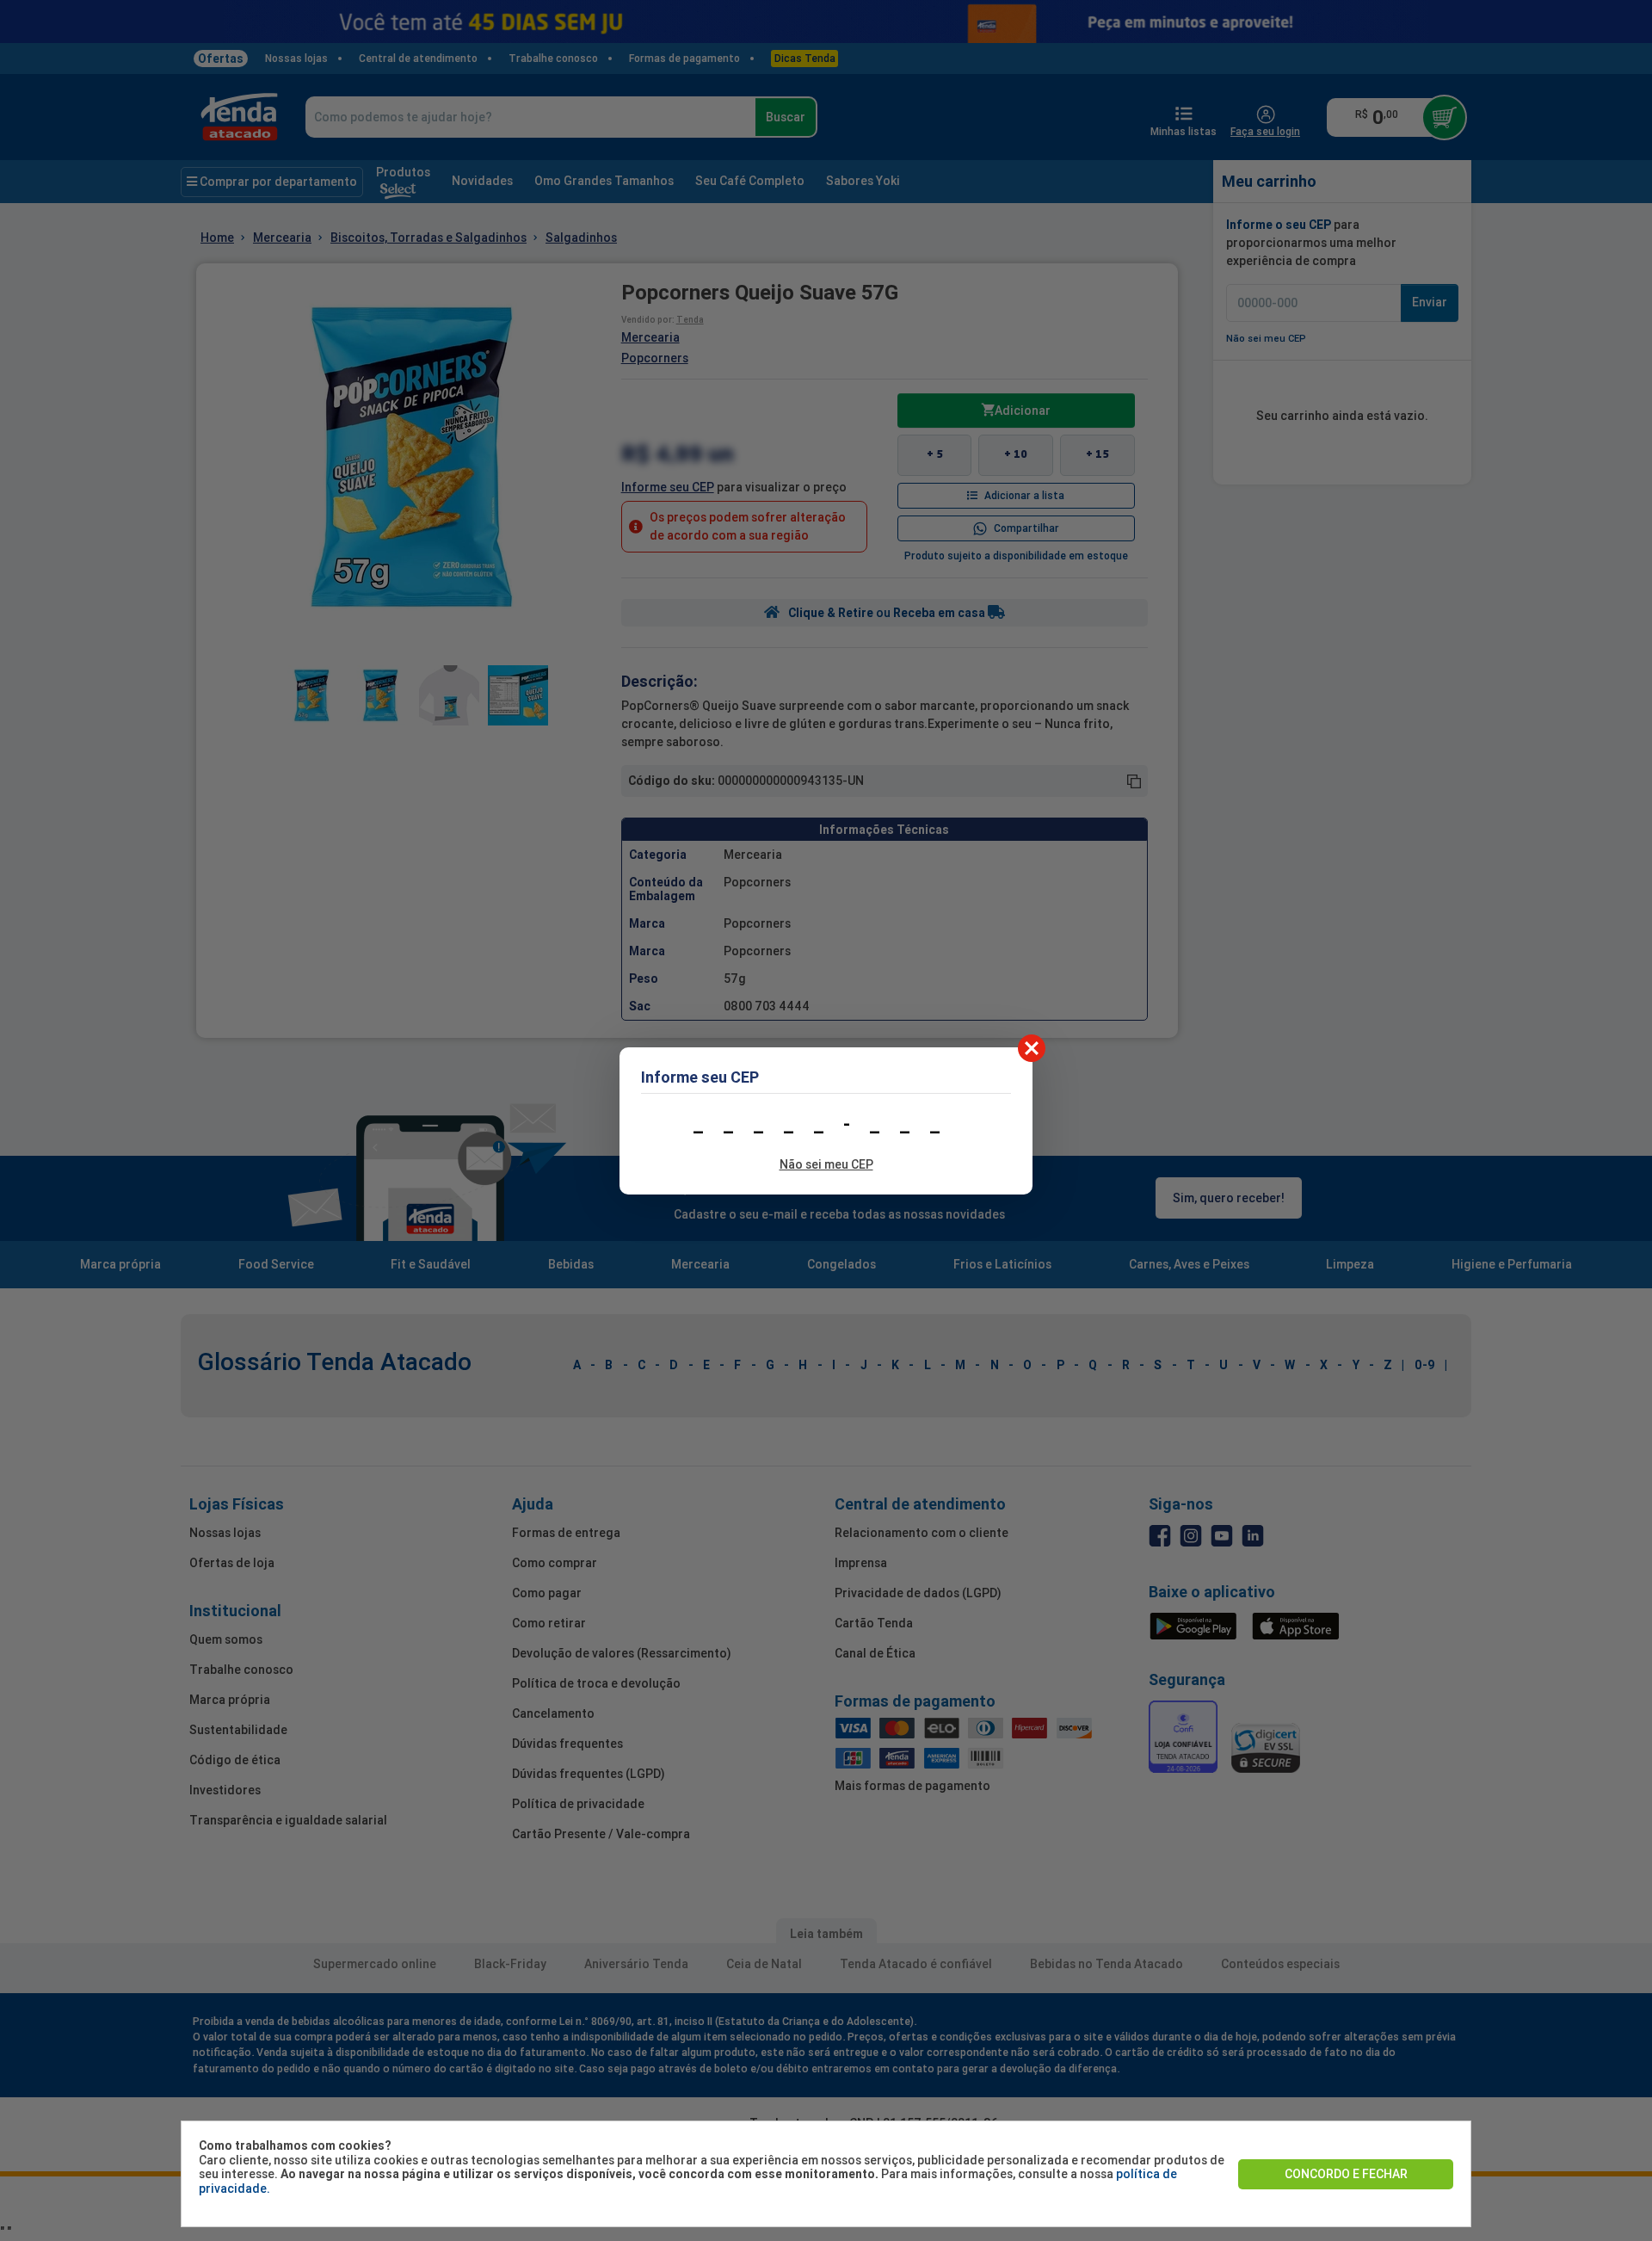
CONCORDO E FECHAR (1346, 2174)
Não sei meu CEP (826, 1164)
